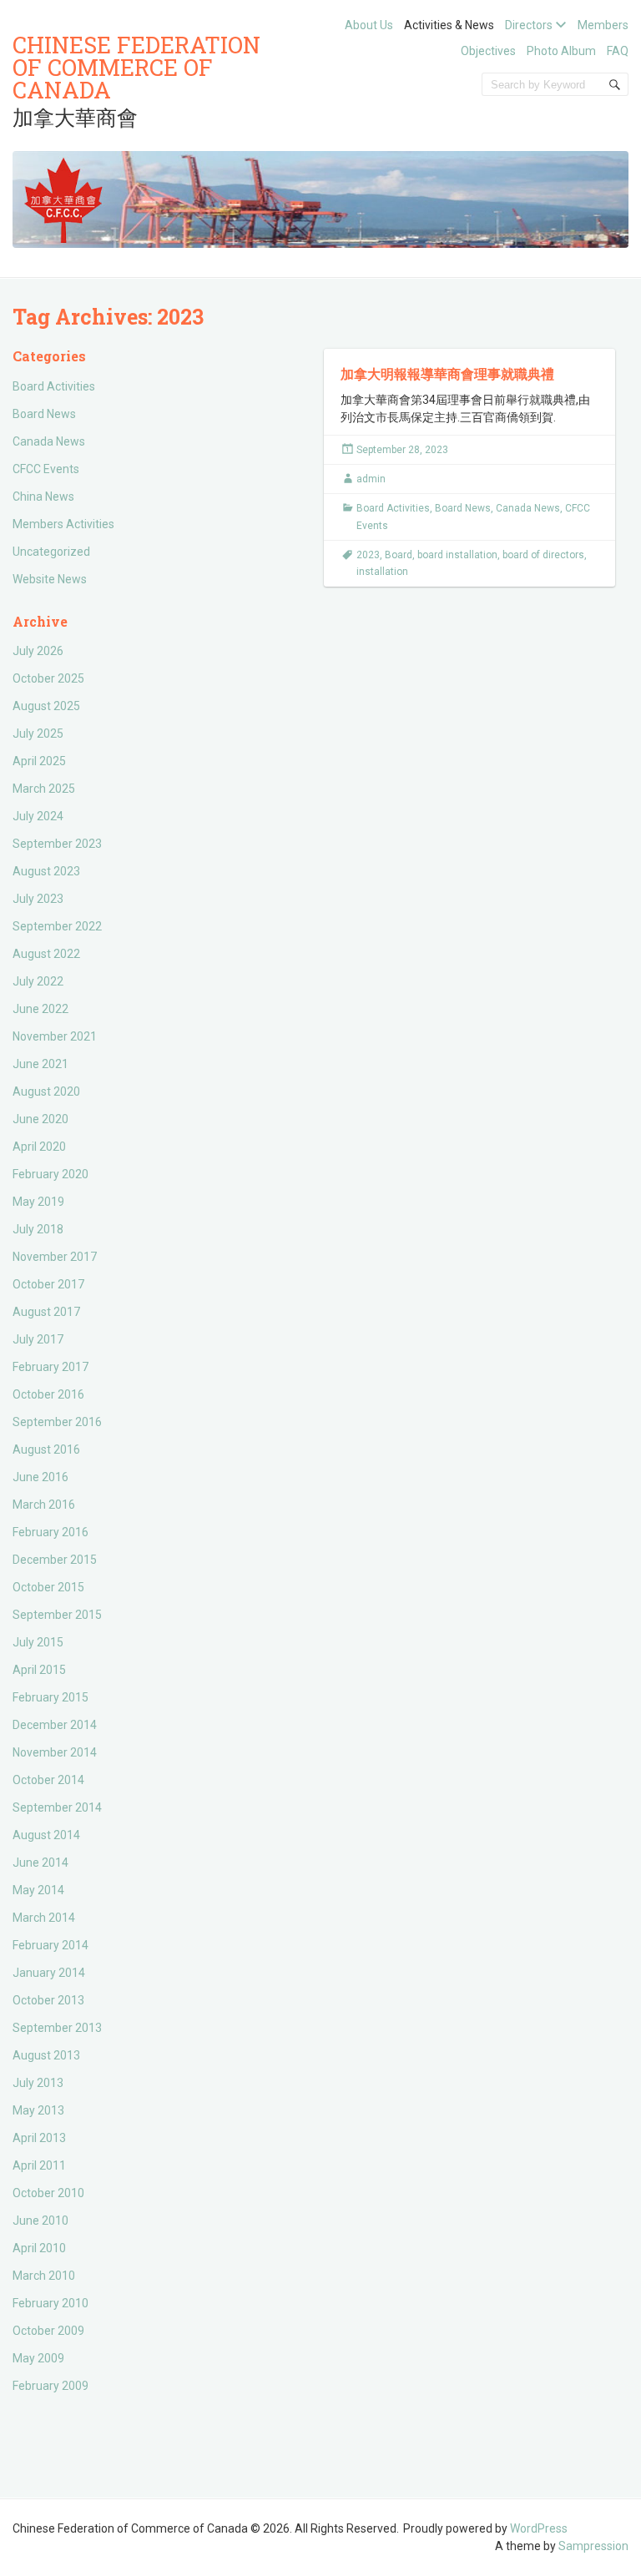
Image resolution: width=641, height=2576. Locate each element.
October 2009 (48, 2331)
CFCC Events (46, 469)
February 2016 (50, 1532)
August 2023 (46, 871)
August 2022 (46, 954)
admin (371, 479)
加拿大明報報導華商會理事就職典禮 (447, 373)
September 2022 (57, 926)
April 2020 (39, 1147)
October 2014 (48, 1780)
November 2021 (55, 1036)
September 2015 (57, 1615)
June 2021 (40, 1064)
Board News (44, 414)
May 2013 (38, 2110)
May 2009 (38, 2358)
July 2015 (38, 1642)
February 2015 (50, 1697)
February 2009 (50, 2386)
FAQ (618, 51)
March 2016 (44, 1505)
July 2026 (38, 651)
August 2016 (46, 1449)
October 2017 (48, 1284)
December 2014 (55, 1725)
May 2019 (38, 1202)
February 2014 (50, 1945)
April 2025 (39, 761)
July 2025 (38, 733)
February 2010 (50, 2303)
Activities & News (449, 25)
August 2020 (46, 1091)
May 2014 (38, 1890)
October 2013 (48, 2000)
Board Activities (54, 386)
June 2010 (40, 2221)
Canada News (49, 441)
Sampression (593, 2546)
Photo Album (561, 51)
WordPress (539, 2528)
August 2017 (46, 1312)
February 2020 (50, 1174)
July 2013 (38, 2083)
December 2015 (55, 1560)
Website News (50, 579)
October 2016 (48, 1394)
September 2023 (57, 844)
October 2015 (48, 1587)
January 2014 (49, 1973)
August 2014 (46, 1835)
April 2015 (39, 1670)
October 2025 (48, 678)
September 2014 (57, 1807)
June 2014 (40, 1863)
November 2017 (55, 1257)
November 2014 (55, 1752)
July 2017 (38, 1339)
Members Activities (63, 524)
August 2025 (46, 706)
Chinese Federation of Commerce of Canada (136, 67)
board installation (457, 555)
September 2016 (57, 1422)
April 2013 (39, 2138)
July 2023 (38, 899)
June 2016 (40, 1477)
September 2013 (57, 2028)
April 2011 (39, 2165)
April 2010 (39, 2248)
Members (603, 25)
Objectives (488, 51)
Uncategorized (51, 552)
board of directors (543, 555)
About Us (369, 25)
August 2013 (46, 2055)
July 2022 (38, 981)
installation (382, 572)
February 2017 (50, 1367)
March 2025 (44, 789)
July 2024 (38, 816)
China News (43, 497)
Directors (529, 25)
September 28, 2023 (402, 450)
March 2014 (44, 1918)
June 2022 (40, 1009)
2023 (368, 555)
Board (399, 555)
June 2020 (40, 1119)
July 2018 (38, 1229)
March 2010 (44, 2276)
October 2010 (48, 2193)
